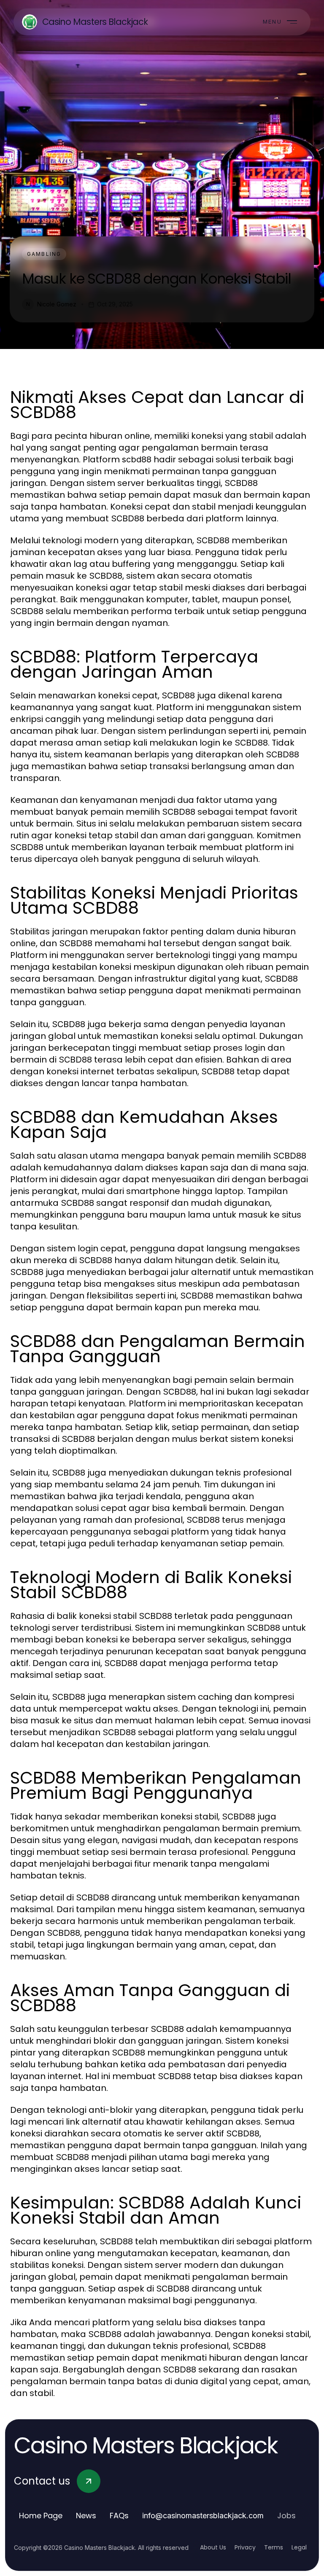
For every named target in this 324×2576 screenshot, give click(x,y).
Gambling (44, 254)
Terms (274, 2547)
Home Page (41, 2516)
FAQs (119, 2516)
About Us (213, 2547)
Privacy (245, 2547)
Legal (299, 2547)
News (86, 2516)
